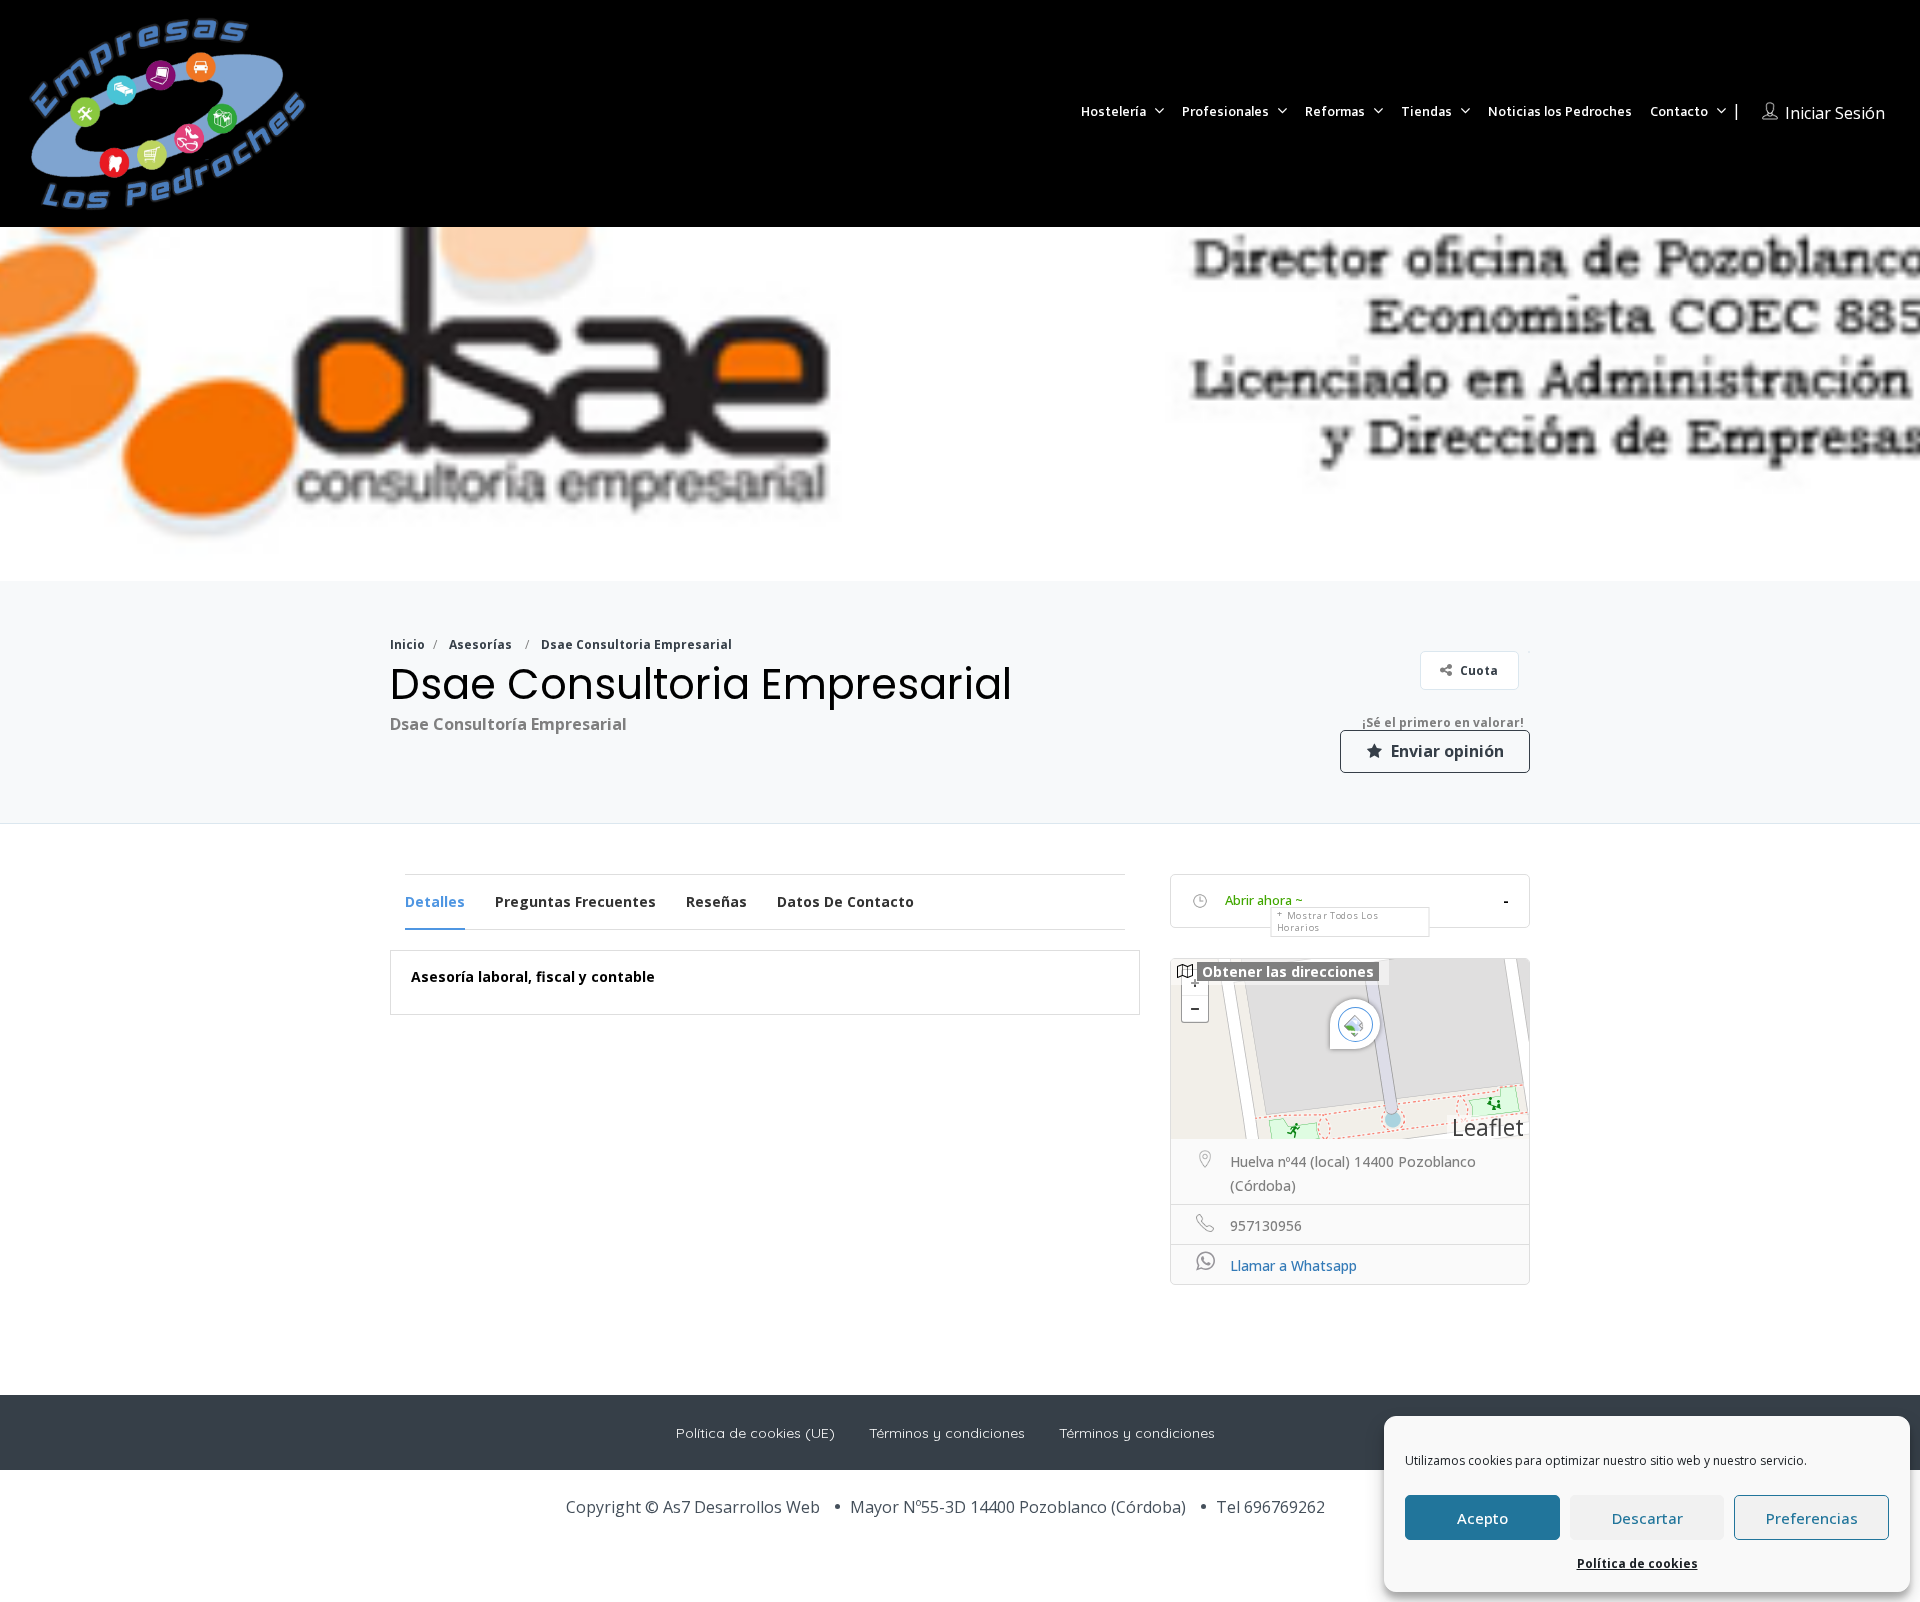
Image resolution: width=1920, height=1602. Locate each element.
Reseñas (716, 901)
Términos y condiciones (947, 1433)
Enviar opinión (1445, 751)
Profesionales (1225, 111)
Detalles (435, 901)
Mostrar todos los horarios (1328, 921)
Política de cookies (1637, 1563)
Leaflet (1488, 1127)
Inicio (407, 644)
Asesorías (480, 644)
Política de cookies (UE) (755, 1433)
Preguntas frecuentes (575, 901)
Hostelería (1113, 111)
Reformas (1335, 111)
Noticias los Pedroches (1560, 111)
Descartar (1647, 1518)
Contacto (1679, 111)
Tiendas (1426, 111)
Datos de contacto (845, 901)
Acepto (1482, 1518)
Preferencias (1812, 1518)
